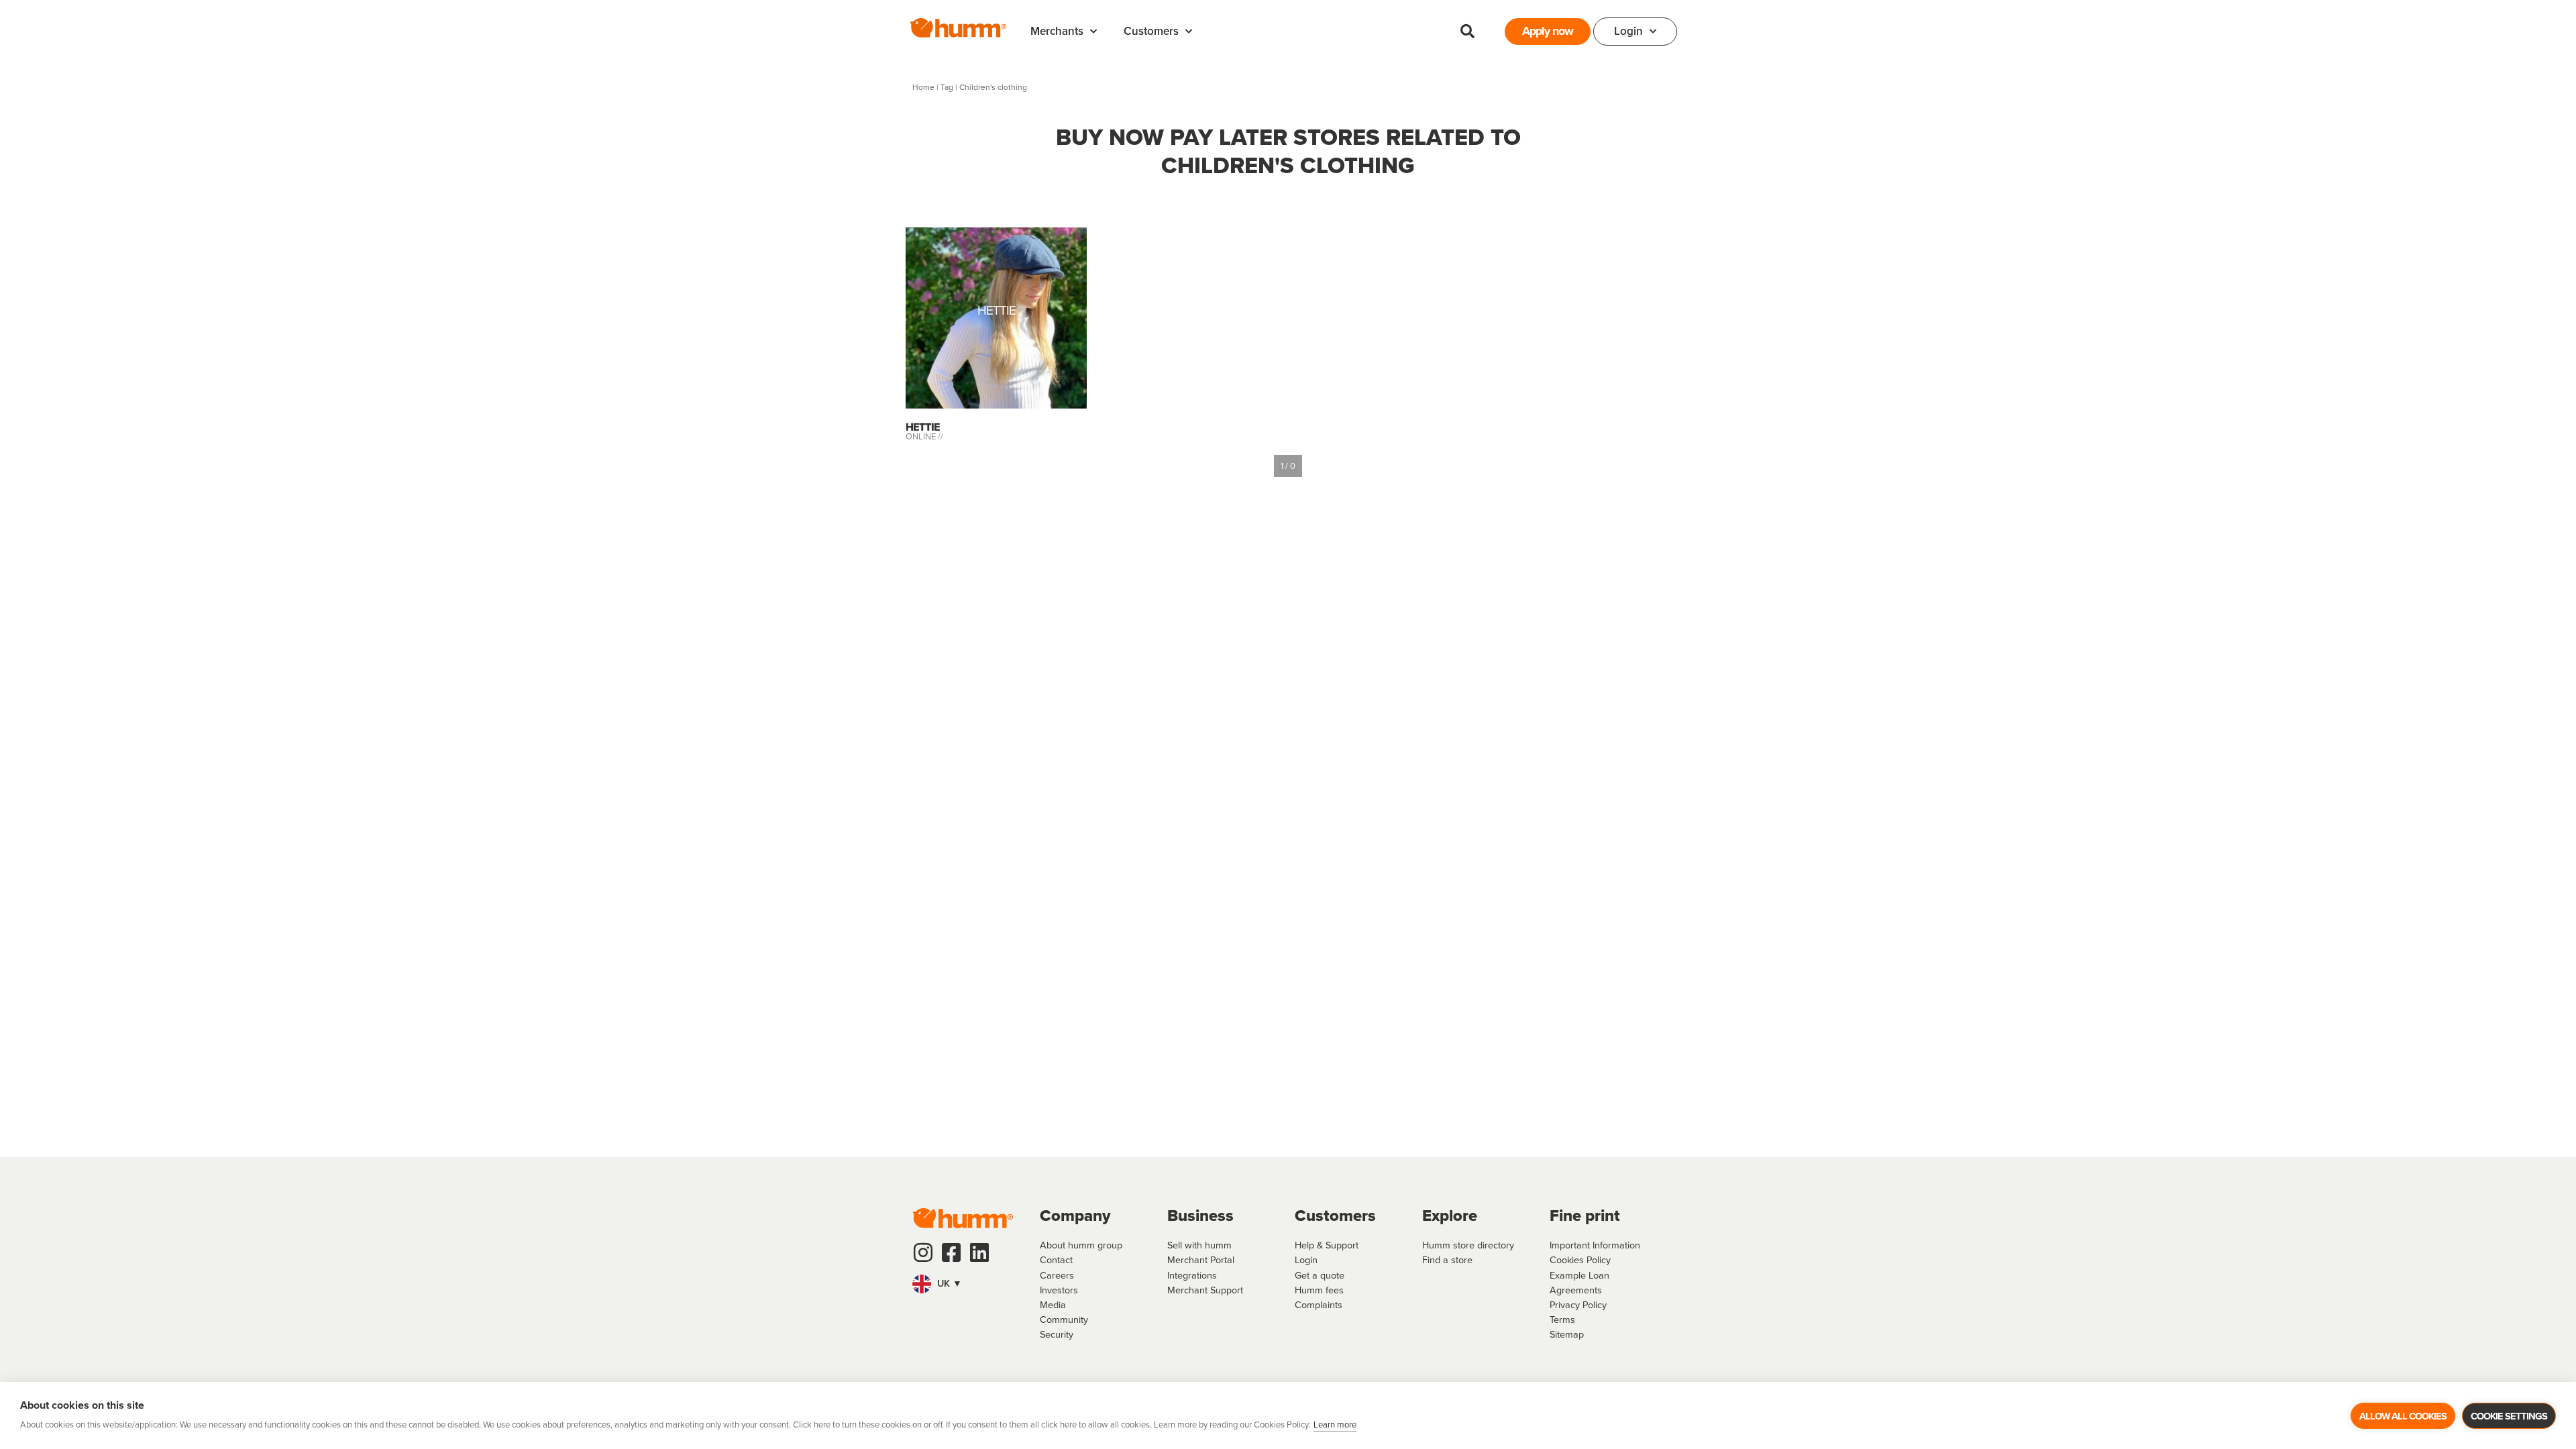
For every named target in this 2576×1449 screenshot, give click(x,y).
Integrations (1192, 1275)
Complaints (1319, 1305)
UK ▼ (948, 1283)
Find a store (1447, 1260)
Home (923, 87)
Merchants (1057, 31)
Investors (1059, 1290)
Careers (1057, 1275)
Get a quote (1320, 1275)
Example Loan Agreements (1579, 1283)
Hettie (997, 312)
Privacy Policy (1578, 1305)
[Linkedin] (979, 1252)
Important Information (1595, 1245)
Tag (947, 87)
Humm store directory (1468, 1245)
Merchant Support (1205, 1290)
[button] (1467, 32)
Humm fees (1319, 1290)
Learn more (1335, 1425)
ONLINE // (924, 436)
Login (1628, 31)
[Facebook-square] (951, 1252)
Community (1064, 1320)
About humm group (1081, 1245)
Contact (1056, 1260)
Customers (1151, 31)
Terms (1562, 1320)
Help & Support (1327, 1245)
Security (1057, 1334)
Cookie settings (2509, 1416)
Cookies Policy (1580, 1260)
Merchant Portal (1201, 1260)
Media (1053, 1305)
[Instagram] (923, 1252)
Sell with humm (1199, 1245)
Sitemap (1567, 1334)
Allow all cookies (2403, 1416)
